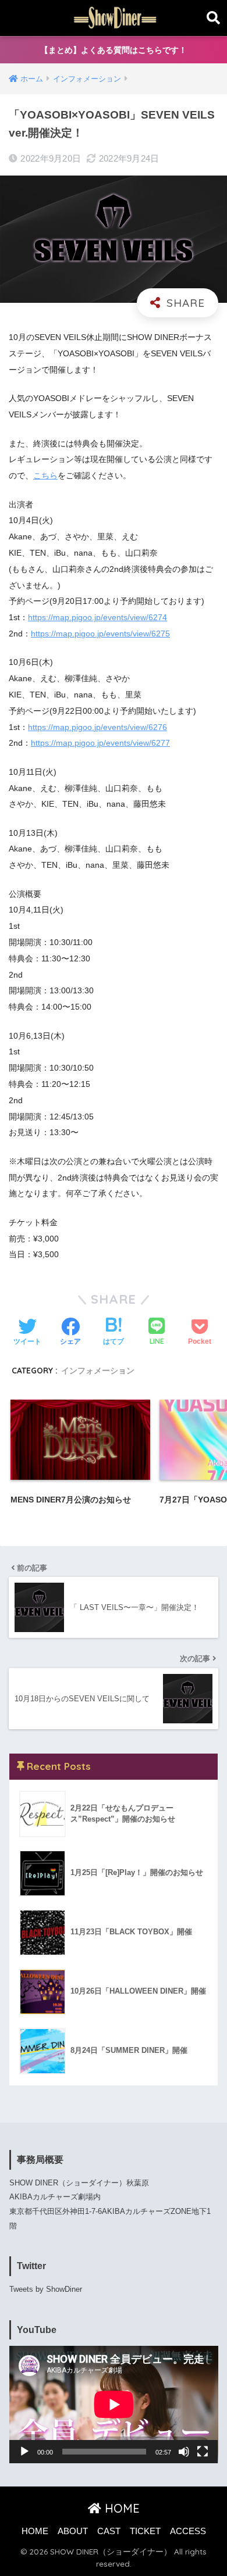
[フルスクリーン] (203, 2452)
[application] (114, 2405)
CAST (109, 2531)
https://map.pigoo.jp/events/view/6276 (97, 727)
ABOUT (73, 2531)
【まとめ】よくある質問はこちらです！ (114, 50)
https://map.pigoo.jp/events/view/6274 (97, 617)
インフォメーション (98, 1370)
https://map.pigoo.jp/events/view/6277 (100, 743)
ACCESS (188, 2531)
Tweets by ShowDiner (46, 2289)
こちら (45, 475)
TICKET (145, 2531)
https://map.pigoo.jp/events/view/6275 (100, 634)
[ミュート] (184, 2452)
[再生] (24, 2452)
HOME (120, 2508)
